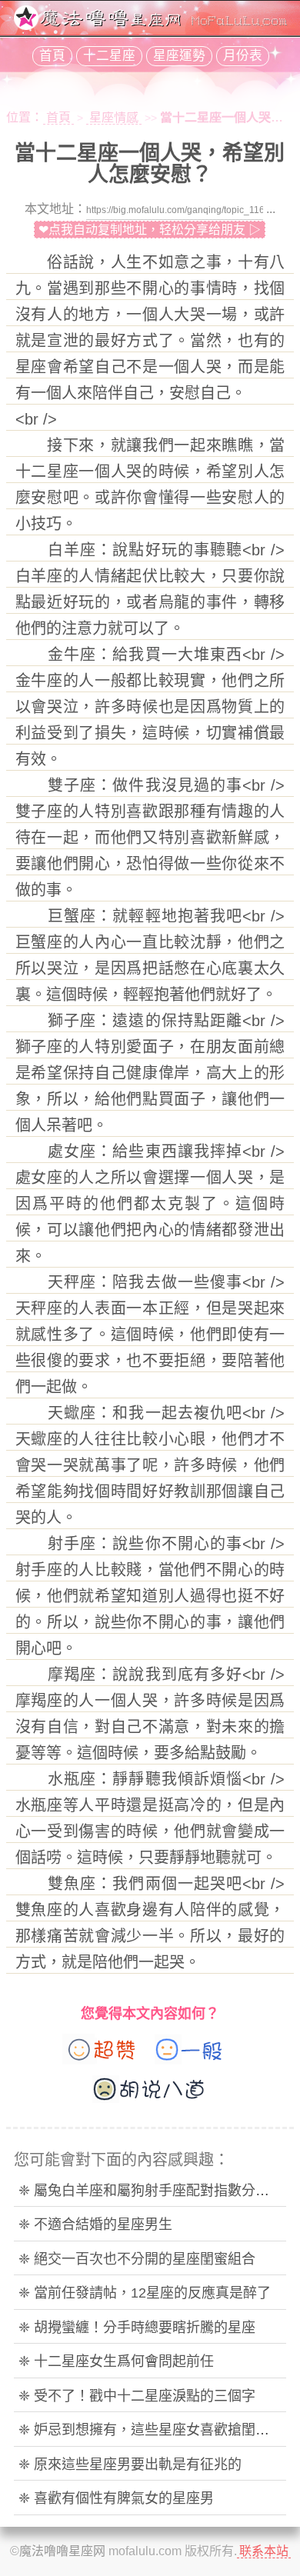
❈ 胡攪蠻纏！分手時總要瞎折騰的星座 (137, 2328)
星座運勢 (179, 56)
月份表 (243, 56)
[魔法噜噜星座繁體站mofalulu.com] (150, 26)
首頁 (52, 56)
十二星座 (109, 56)
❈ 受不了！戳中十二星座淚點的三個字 (137, 2396)
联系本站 (264, 2551)
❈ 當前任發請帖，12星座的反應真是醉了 (145, 2293)
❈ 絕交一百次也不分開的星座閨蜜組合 (137, 2259)
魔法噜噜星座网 (62, 2551)
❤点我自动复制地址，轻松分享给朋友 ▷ (150, 230)
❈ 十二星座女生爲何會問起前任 (116, 2361)
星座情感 (114, 117)
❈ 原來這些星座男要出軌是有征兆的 (130, 2464)
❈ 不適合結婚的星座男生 (95, 2224)
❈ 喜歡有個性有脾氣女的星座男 (116, 2498)
